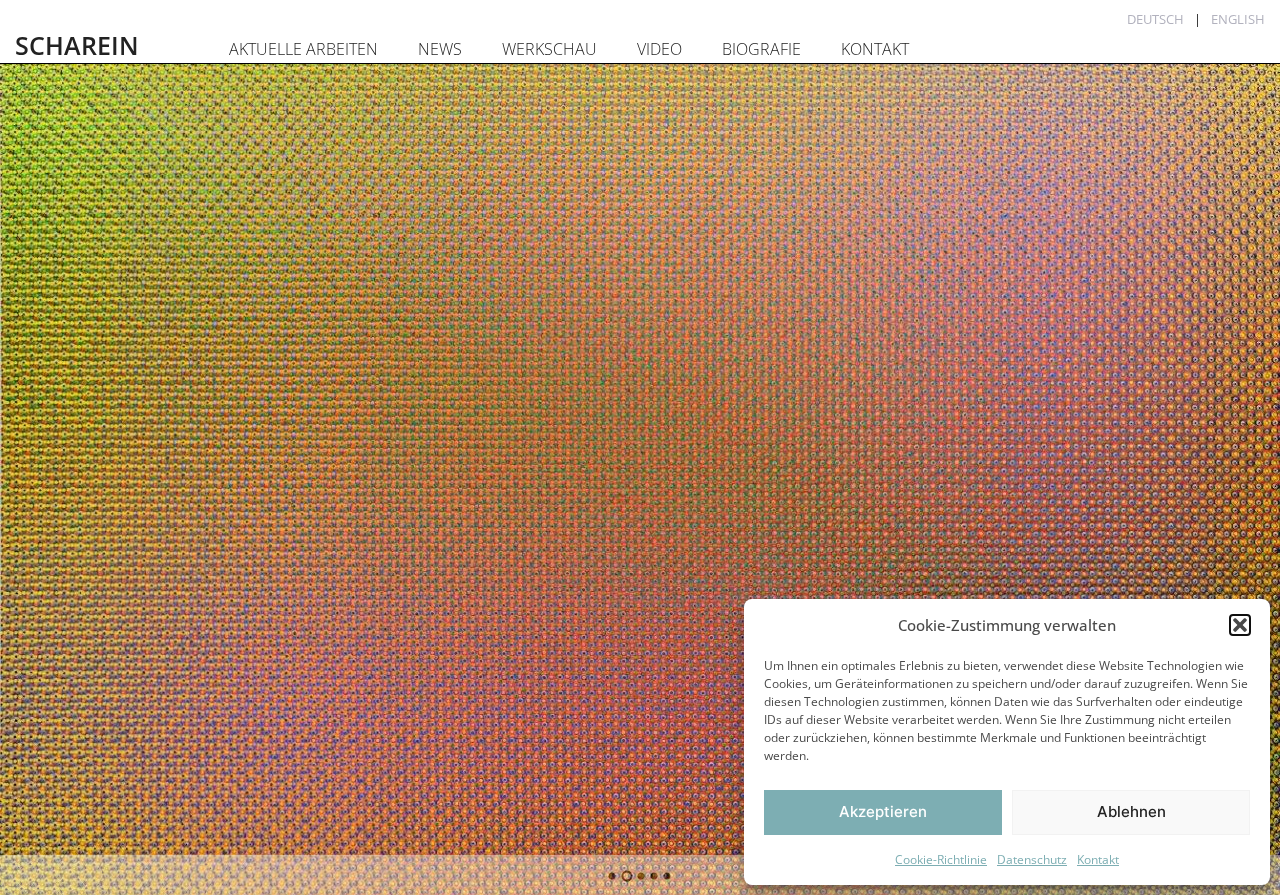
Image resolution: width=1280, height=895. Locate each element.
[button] (1240, 625)
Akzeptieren (883, 811)
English (1238, 19)
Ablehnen (1131, 811)
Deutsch (1155, 19)
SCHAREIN (77, 45)
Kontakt (1098, 859)
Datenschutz (1032, 859)
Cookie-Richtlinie (941, 859)
